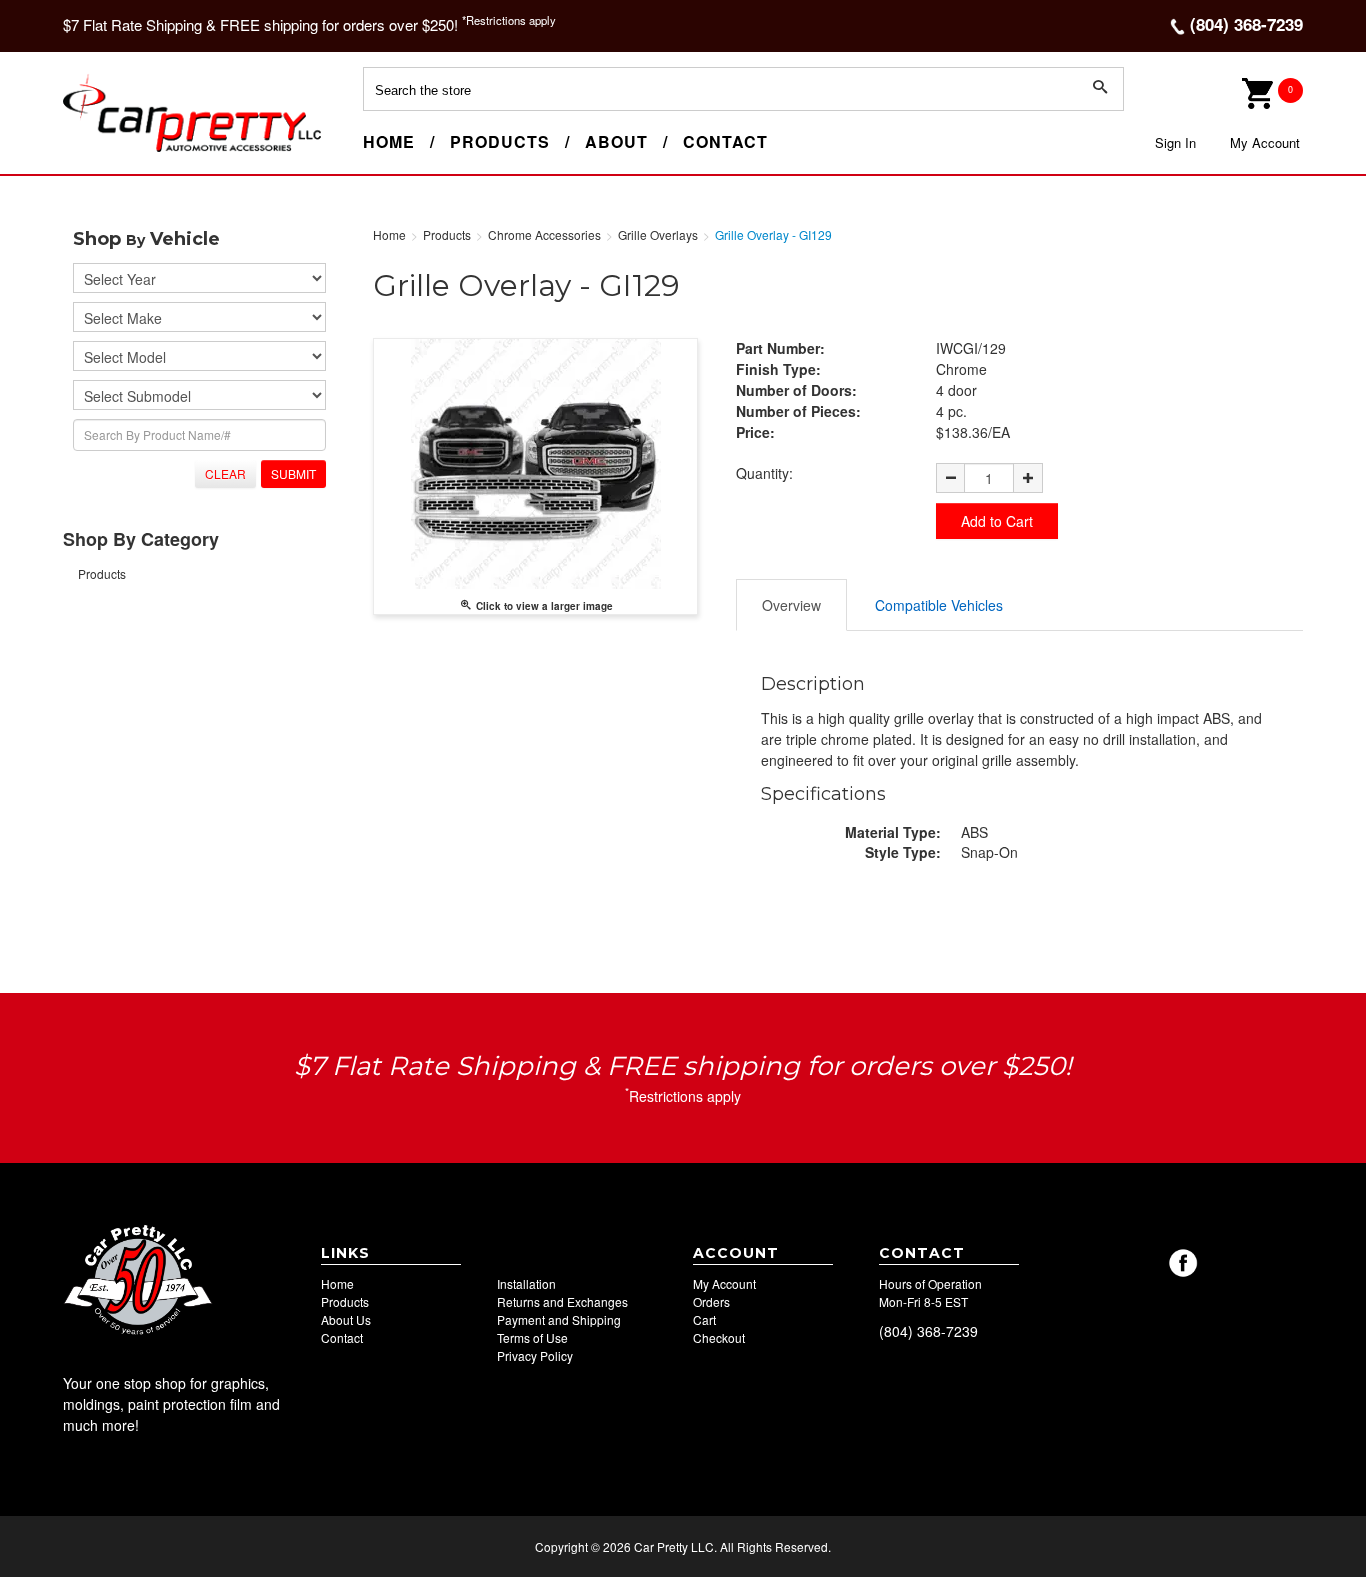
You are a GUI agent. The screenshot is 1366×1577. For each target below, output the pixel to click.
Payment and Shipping (559, 1319)
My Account (1265, 142)
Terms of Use (532, 1337)
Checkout (719, 1337)
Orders (711, 1301)
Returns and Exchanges (562, 1301)
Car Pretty (99, 151)
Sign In (1175, 142)
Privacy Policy (535, 1355)
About (616, 141)
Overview (791, 605)
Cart (704, 1319)
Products (500, 141)
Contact (725, 141)
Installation (526, 1283)
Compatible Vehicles (939, 605)
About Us (346, 1319)
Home (389, 141)
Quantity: (764, 473)
